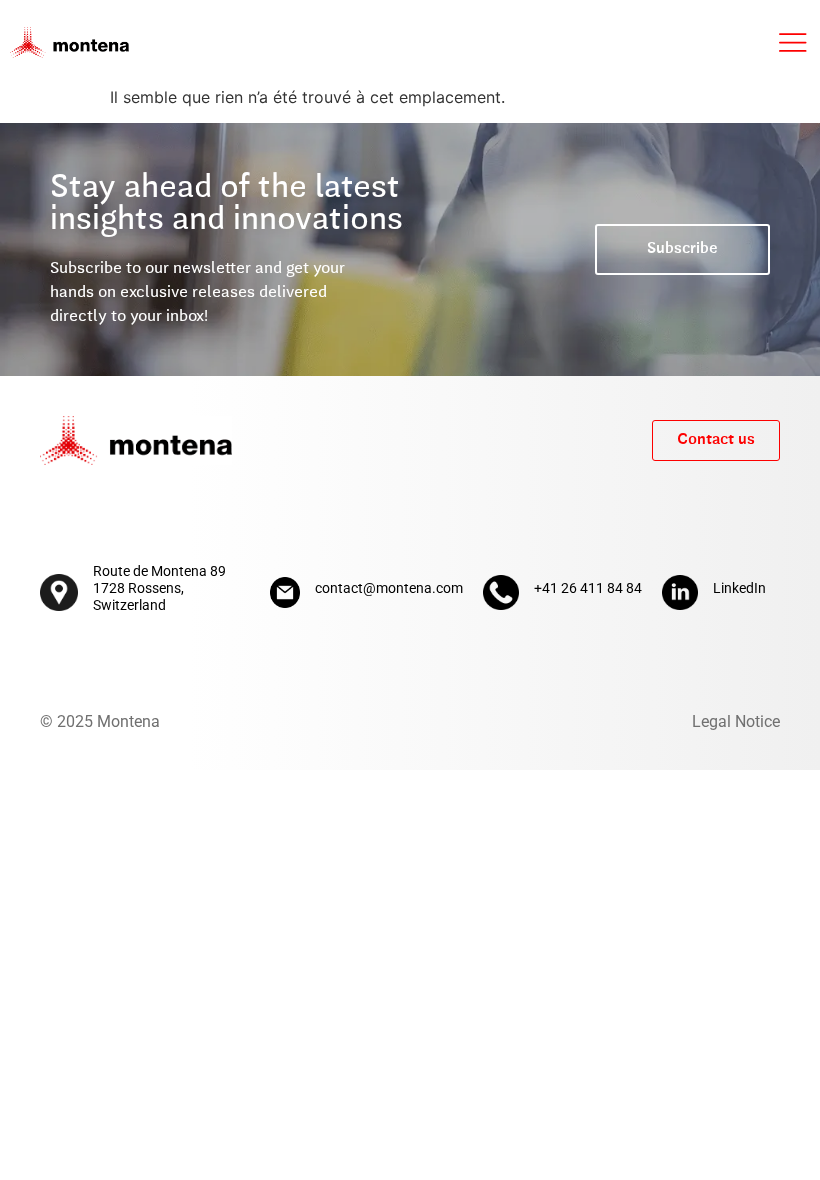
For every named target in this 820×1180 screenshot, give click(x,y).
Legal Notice (736, 721)
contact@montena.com (389, 588)
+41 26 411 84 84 (588, 588)
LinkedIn (739, 588)
